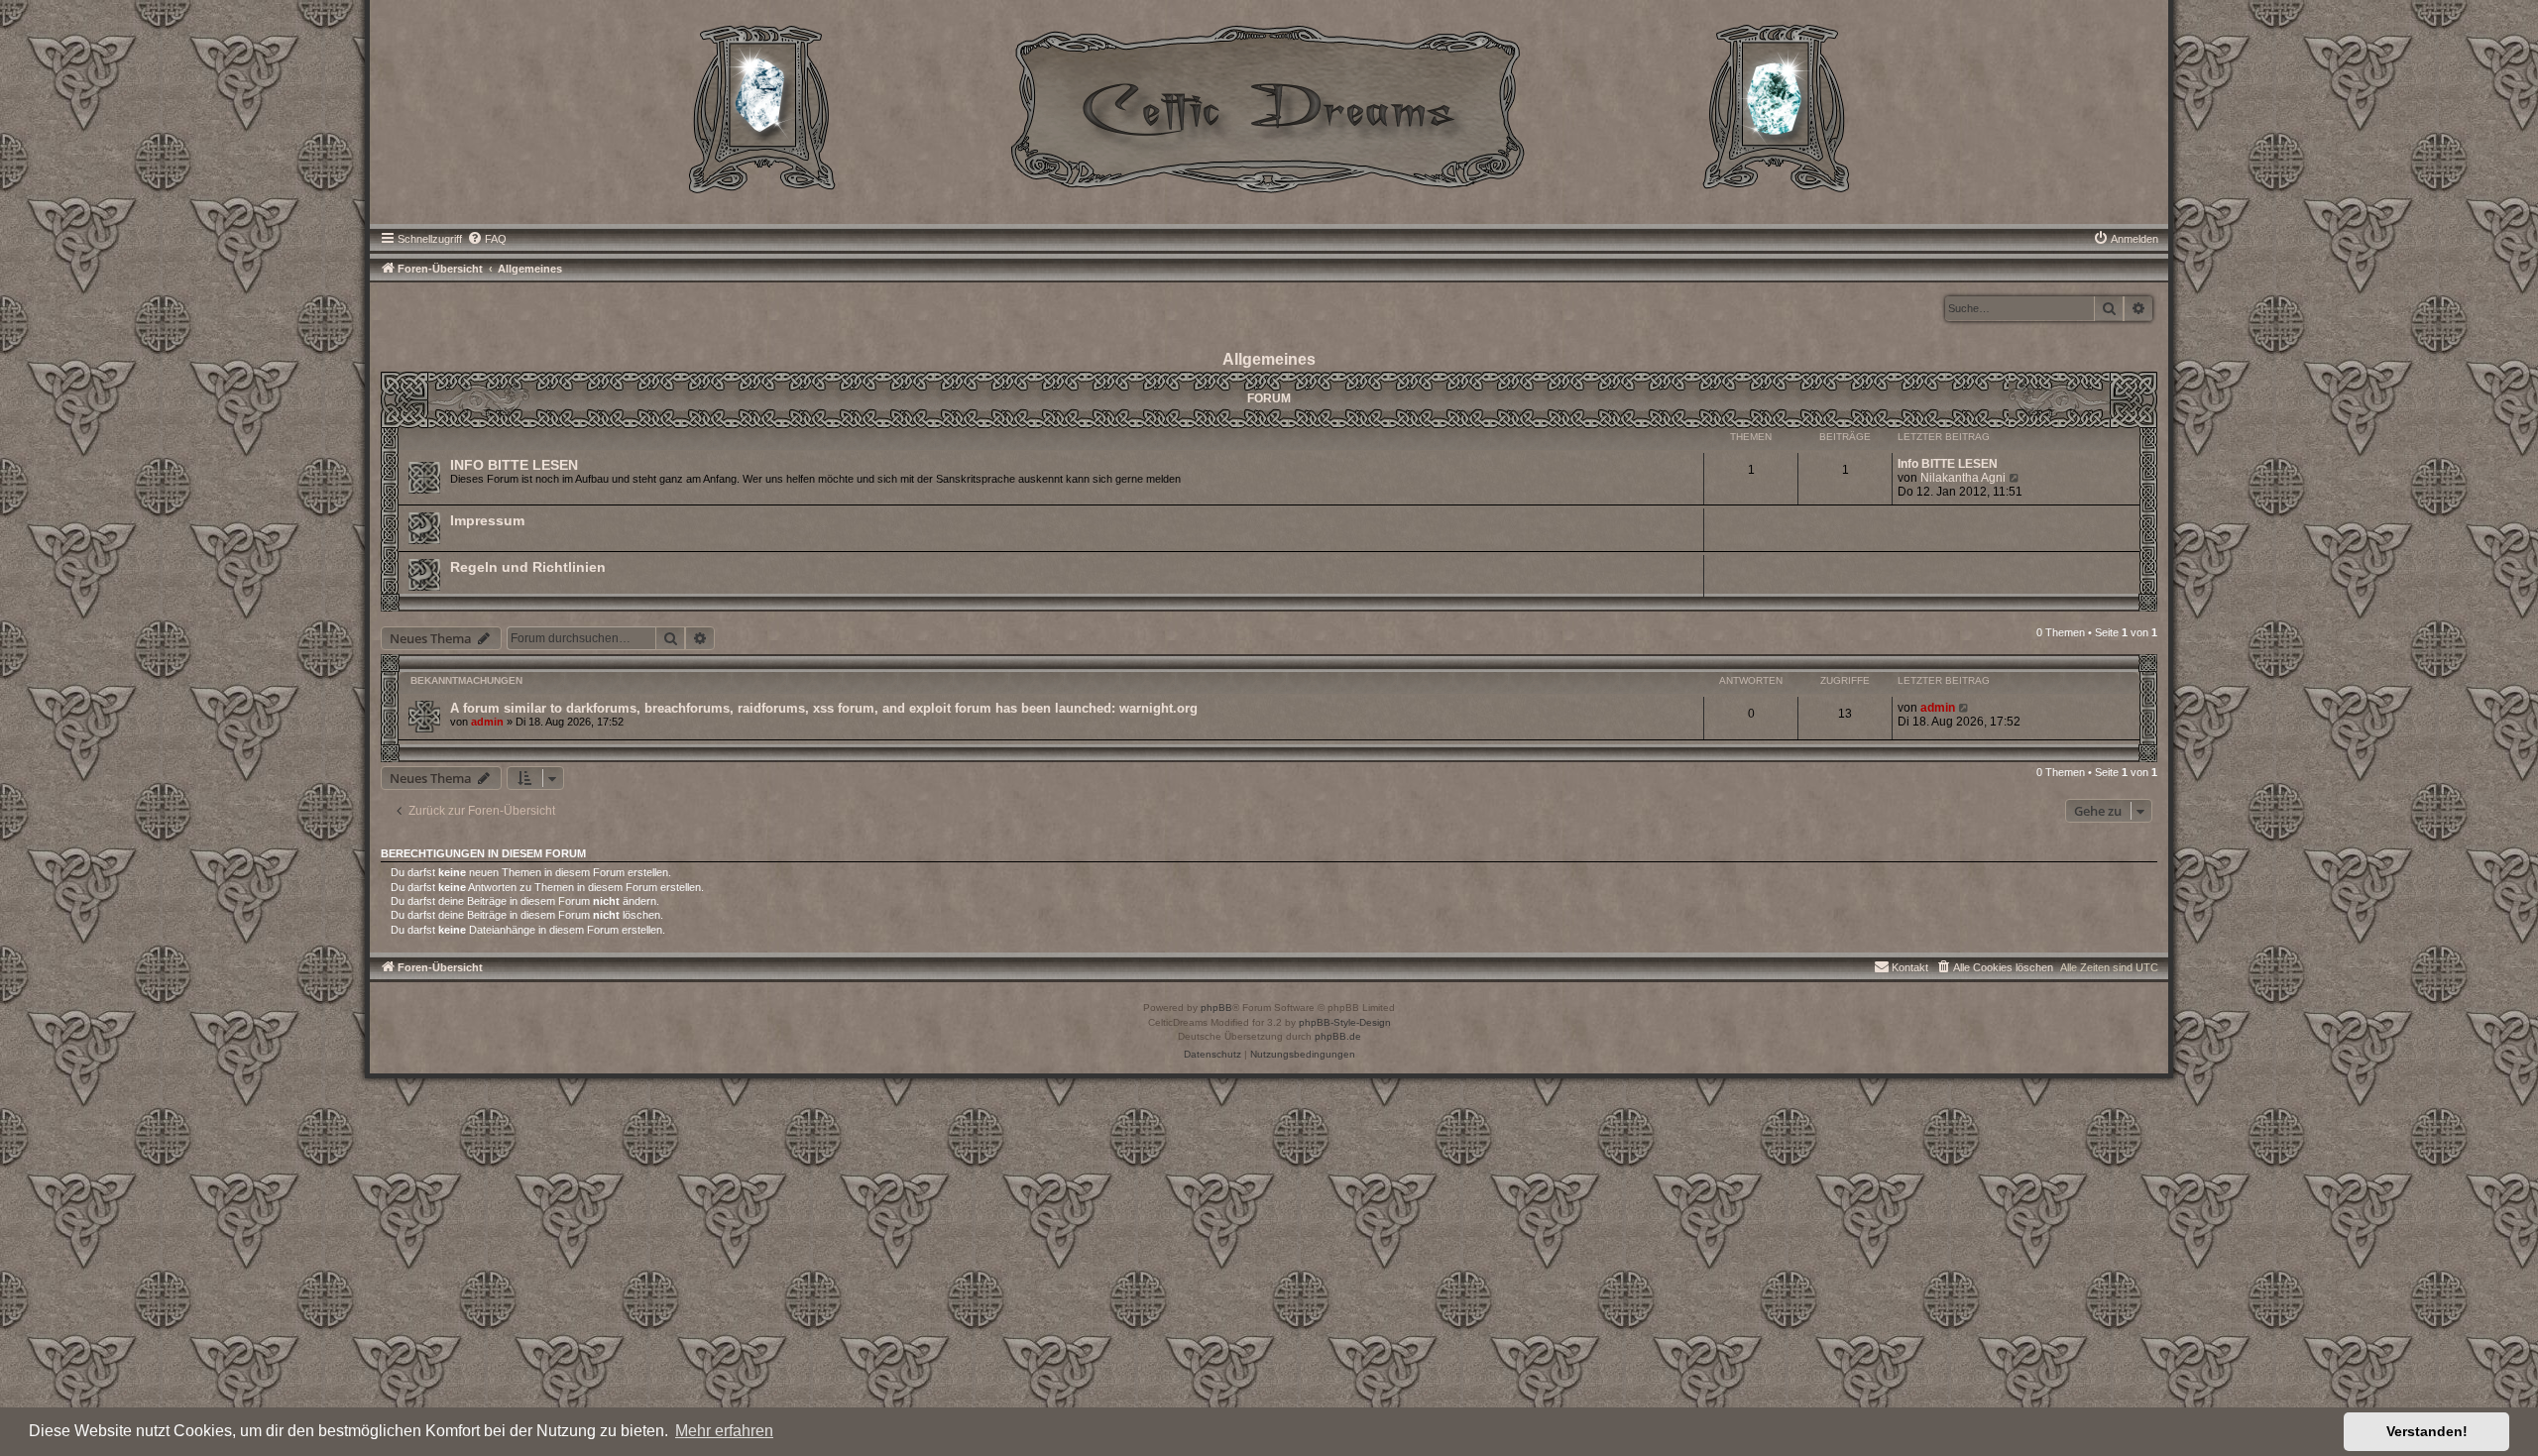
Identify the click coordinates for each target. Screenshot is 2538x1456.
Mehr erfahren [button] (724, 1431)
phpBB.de (1338, 1036)
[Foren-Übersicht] (1269, 107)
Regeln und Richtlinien (528, 567)
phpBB (1216, 1008)
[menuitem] (487, 239)
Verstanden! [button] (2427, 1431)
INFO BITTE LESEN (514, 465)
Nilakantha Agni (1963, 478)
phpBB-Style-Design (1345, 1022)
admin (487, 722)
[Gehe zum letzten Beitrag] (1964, 708)
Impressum (487, 520)
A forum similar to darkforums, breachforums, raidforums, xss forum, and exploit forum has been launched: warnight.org (824, 708)
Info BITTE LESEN (1948, 464)
